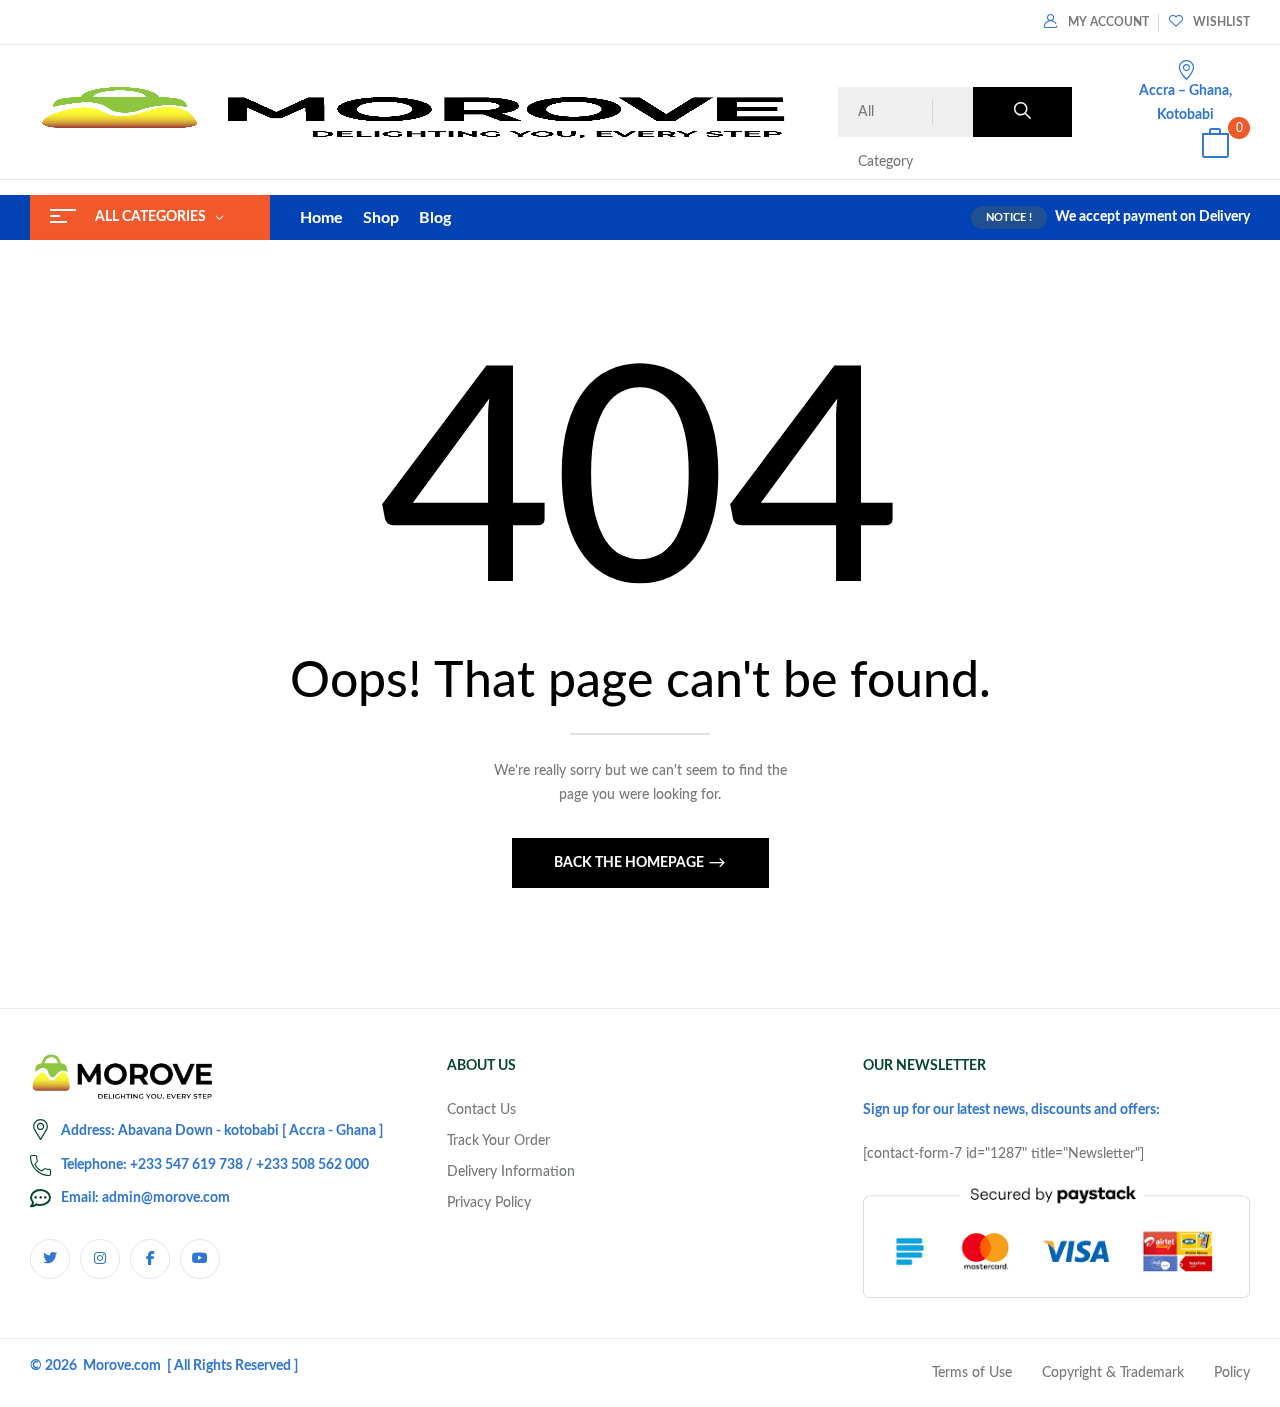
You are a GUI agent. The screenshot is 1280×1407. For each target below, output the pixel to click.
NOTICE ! (1009, 217)
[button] (1215, 146)
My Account (1108, 22)
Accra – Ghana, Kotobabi (1185, 103)
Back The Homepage (630, 863)
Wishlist (1221, 22)
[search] (1022, 112)
